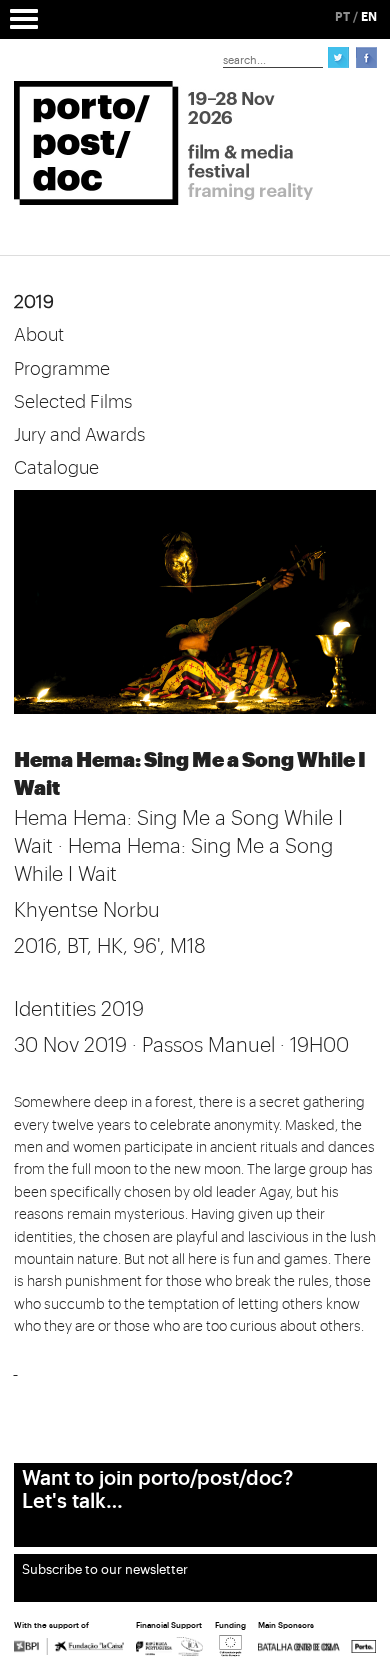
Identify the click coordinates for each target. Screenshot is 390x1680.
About (39, 335)
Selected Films (73, 402)
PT (342, 17)
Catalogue (56, 468)
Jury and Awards (79, 435)
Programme (62, 369)
